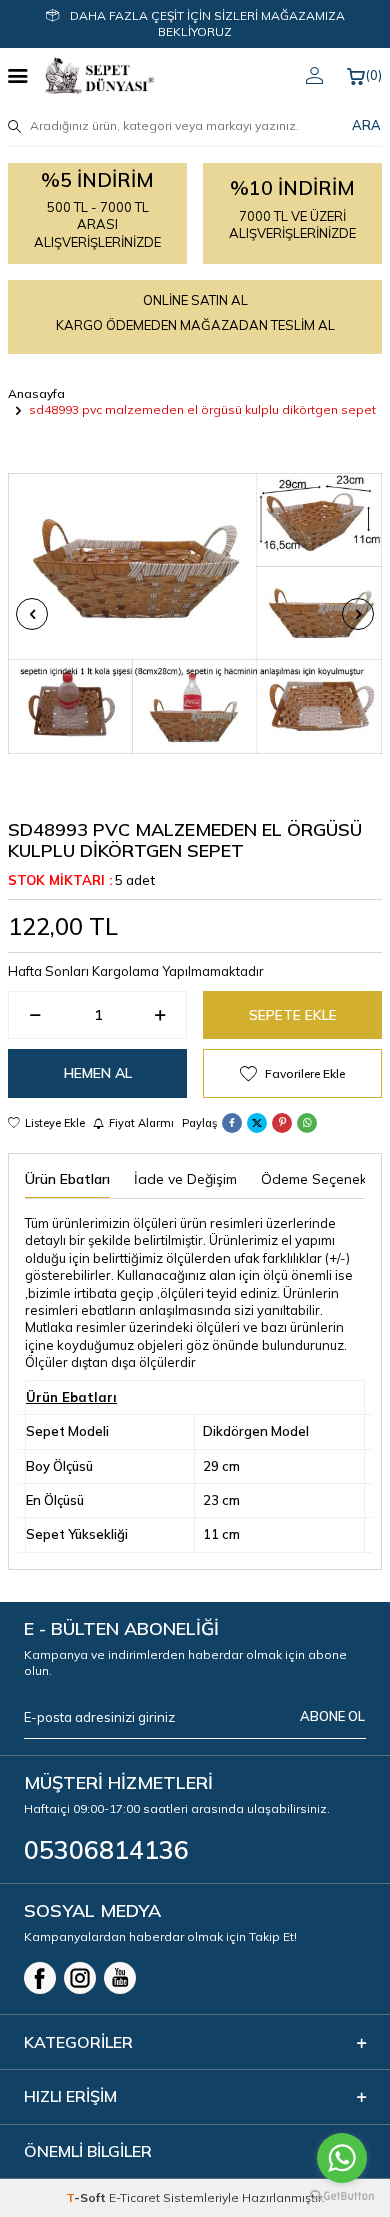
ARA (366, 125)
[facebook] (40, 1978)
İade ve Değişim (185, 1179)
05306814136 (106, 1849)
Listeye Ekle (55, 1123)
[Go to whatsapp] (342, 2158)
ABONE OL (332, 1716)
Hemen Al (98, 1073)
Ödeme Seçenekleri (323, 1179)
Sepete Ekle (293, 1015)
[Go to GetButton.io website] (342, 2196)
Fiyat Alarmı (141, 1123)
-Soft (87, 2197)
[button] (32, 614)
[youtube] (120, 1978)
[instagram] (80, 1978)
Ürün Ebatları (67, 1179)
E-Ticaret (134, 2197)
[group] (195, 614)
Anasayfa (36, 393)
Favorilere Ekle (305, 1073)
